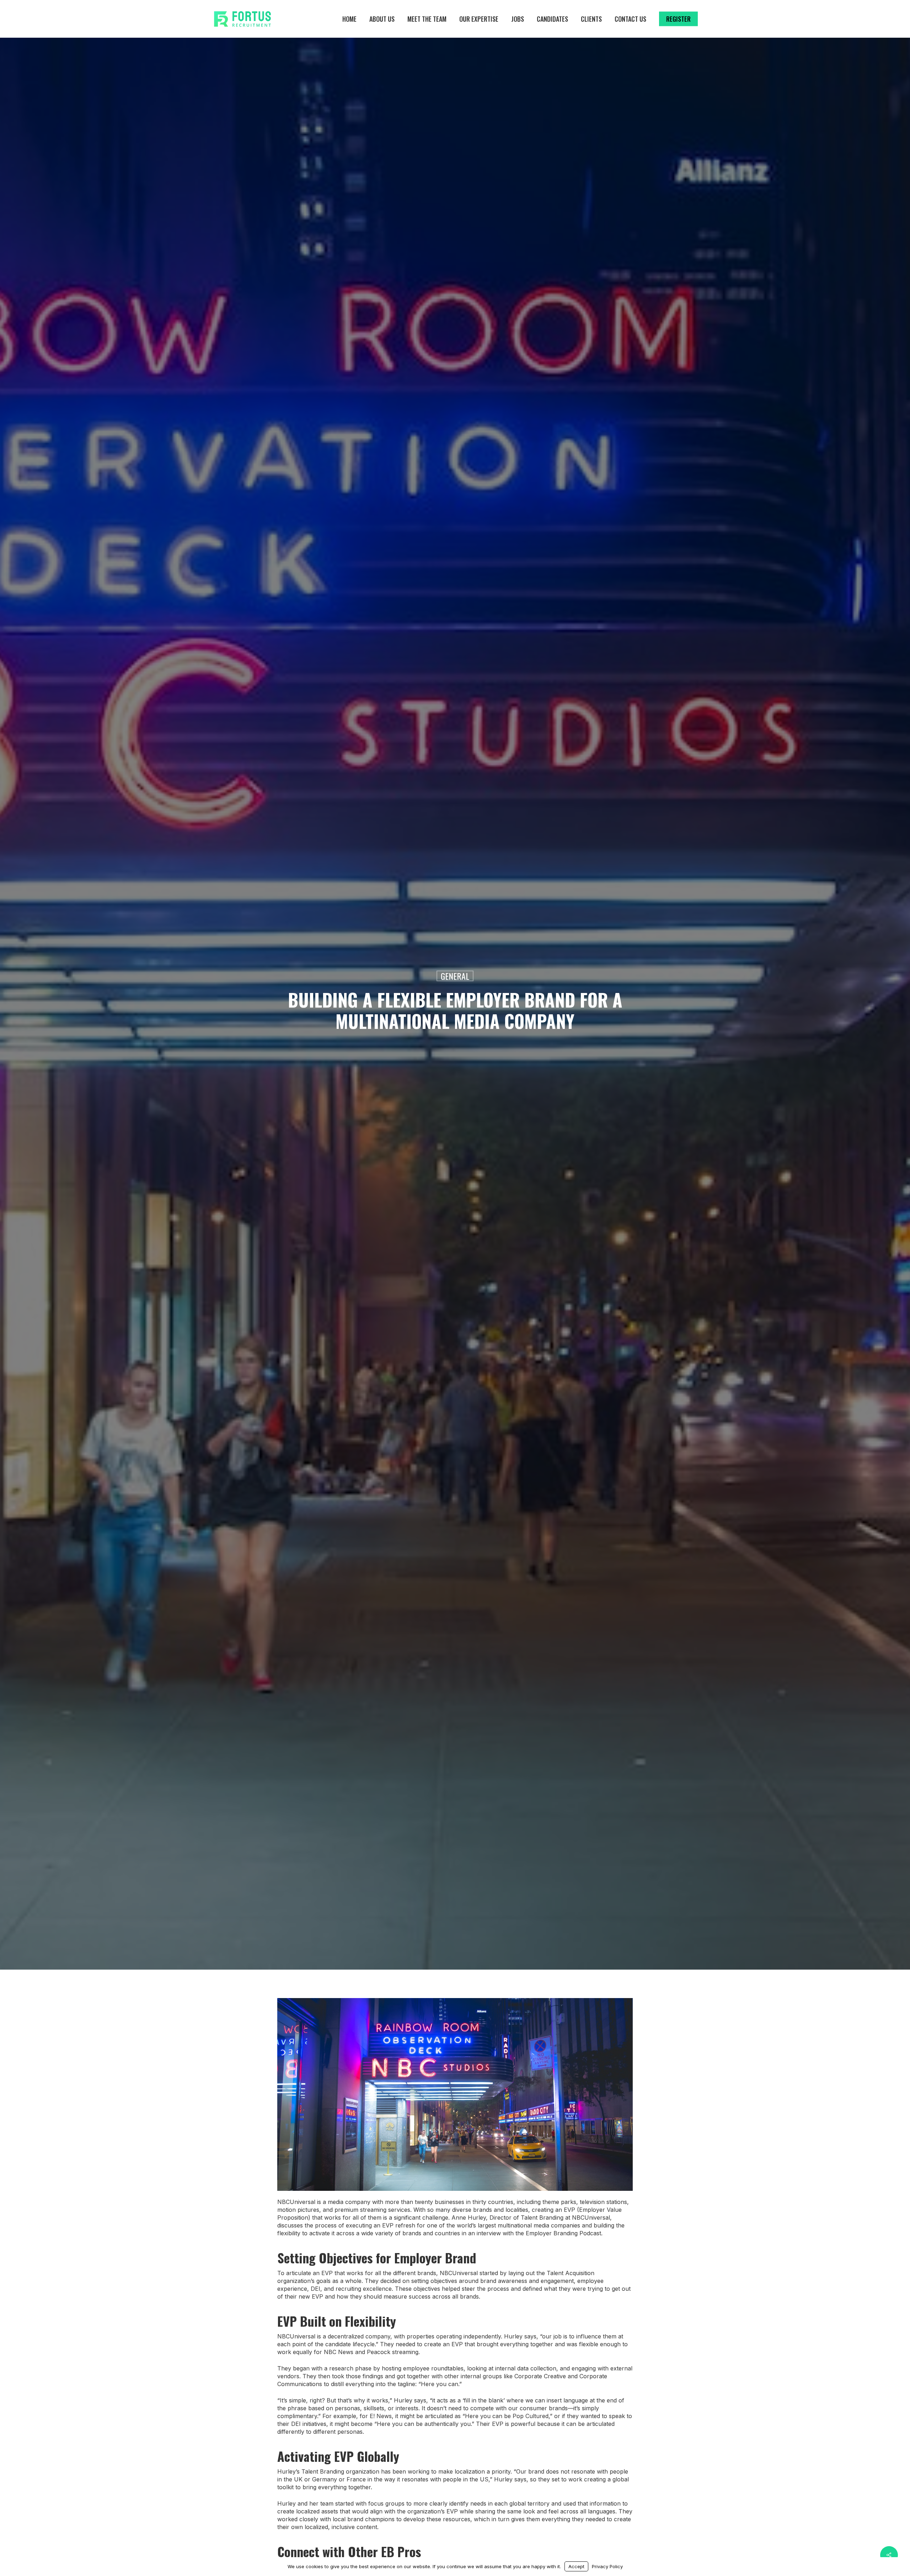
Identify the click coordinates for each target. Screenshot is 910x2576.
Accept (576, 2566)
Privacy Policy (607, 2566)
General (455, 976)
